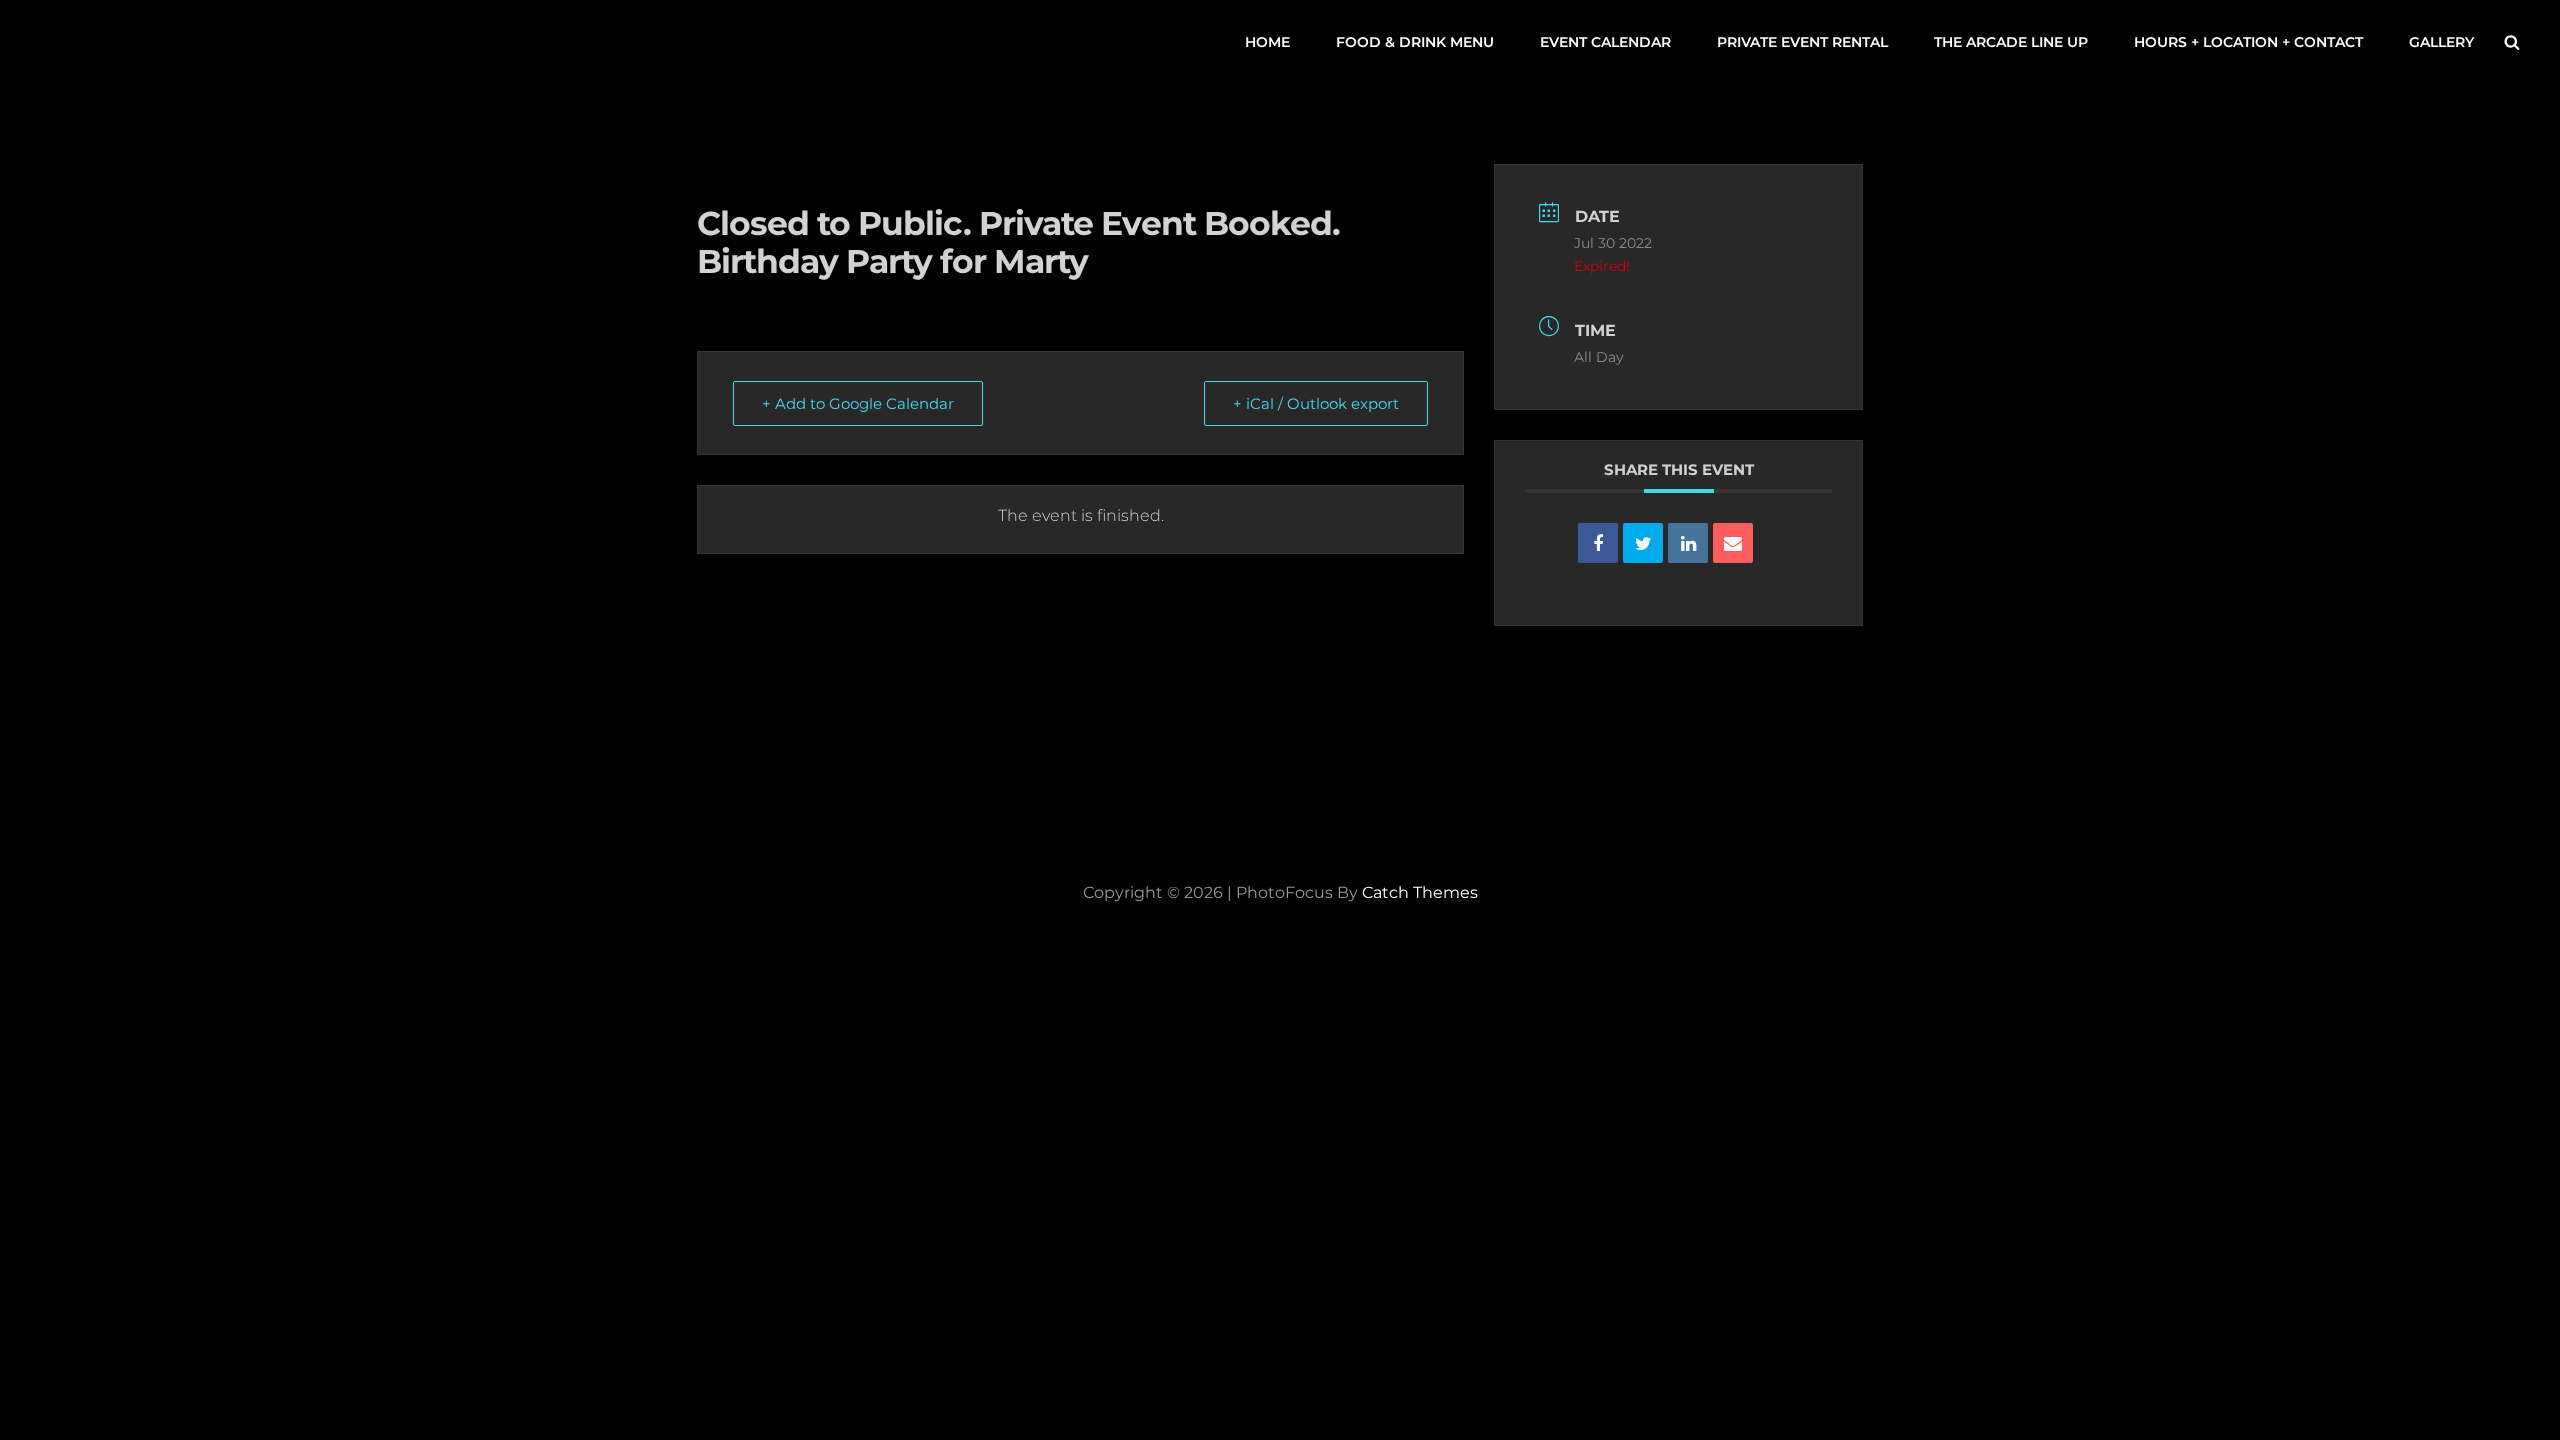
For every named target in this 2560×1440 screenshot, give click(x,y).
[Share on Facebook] (1598, 543)
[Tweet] (1643, 543)
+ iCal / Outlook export (1316, 403)
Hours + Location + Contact (2248, 42)
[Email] (1733, 543)
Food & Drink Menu (1415, 42)
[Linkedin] (1688, 543)
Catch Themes (1420, 892)
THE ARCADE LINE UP (2011, 42)
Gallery (2441, 42)
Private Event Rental (1802, 42)
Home (1267, 42)
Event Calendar (1605, 42)
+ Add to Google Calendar (858, 403)
